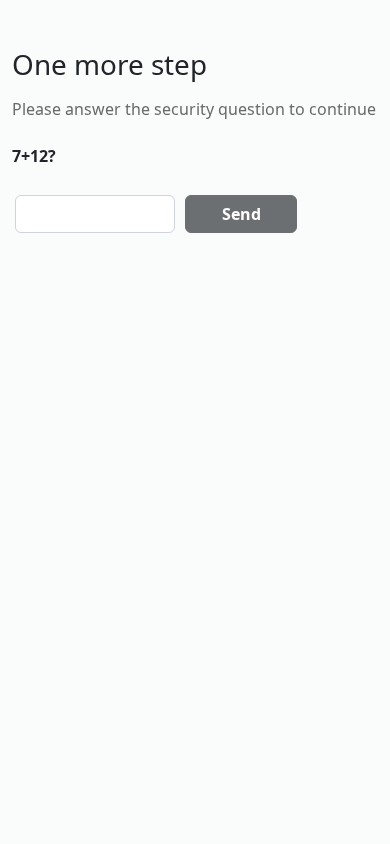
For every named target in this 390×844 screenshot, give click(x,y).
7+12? (34, 156)
